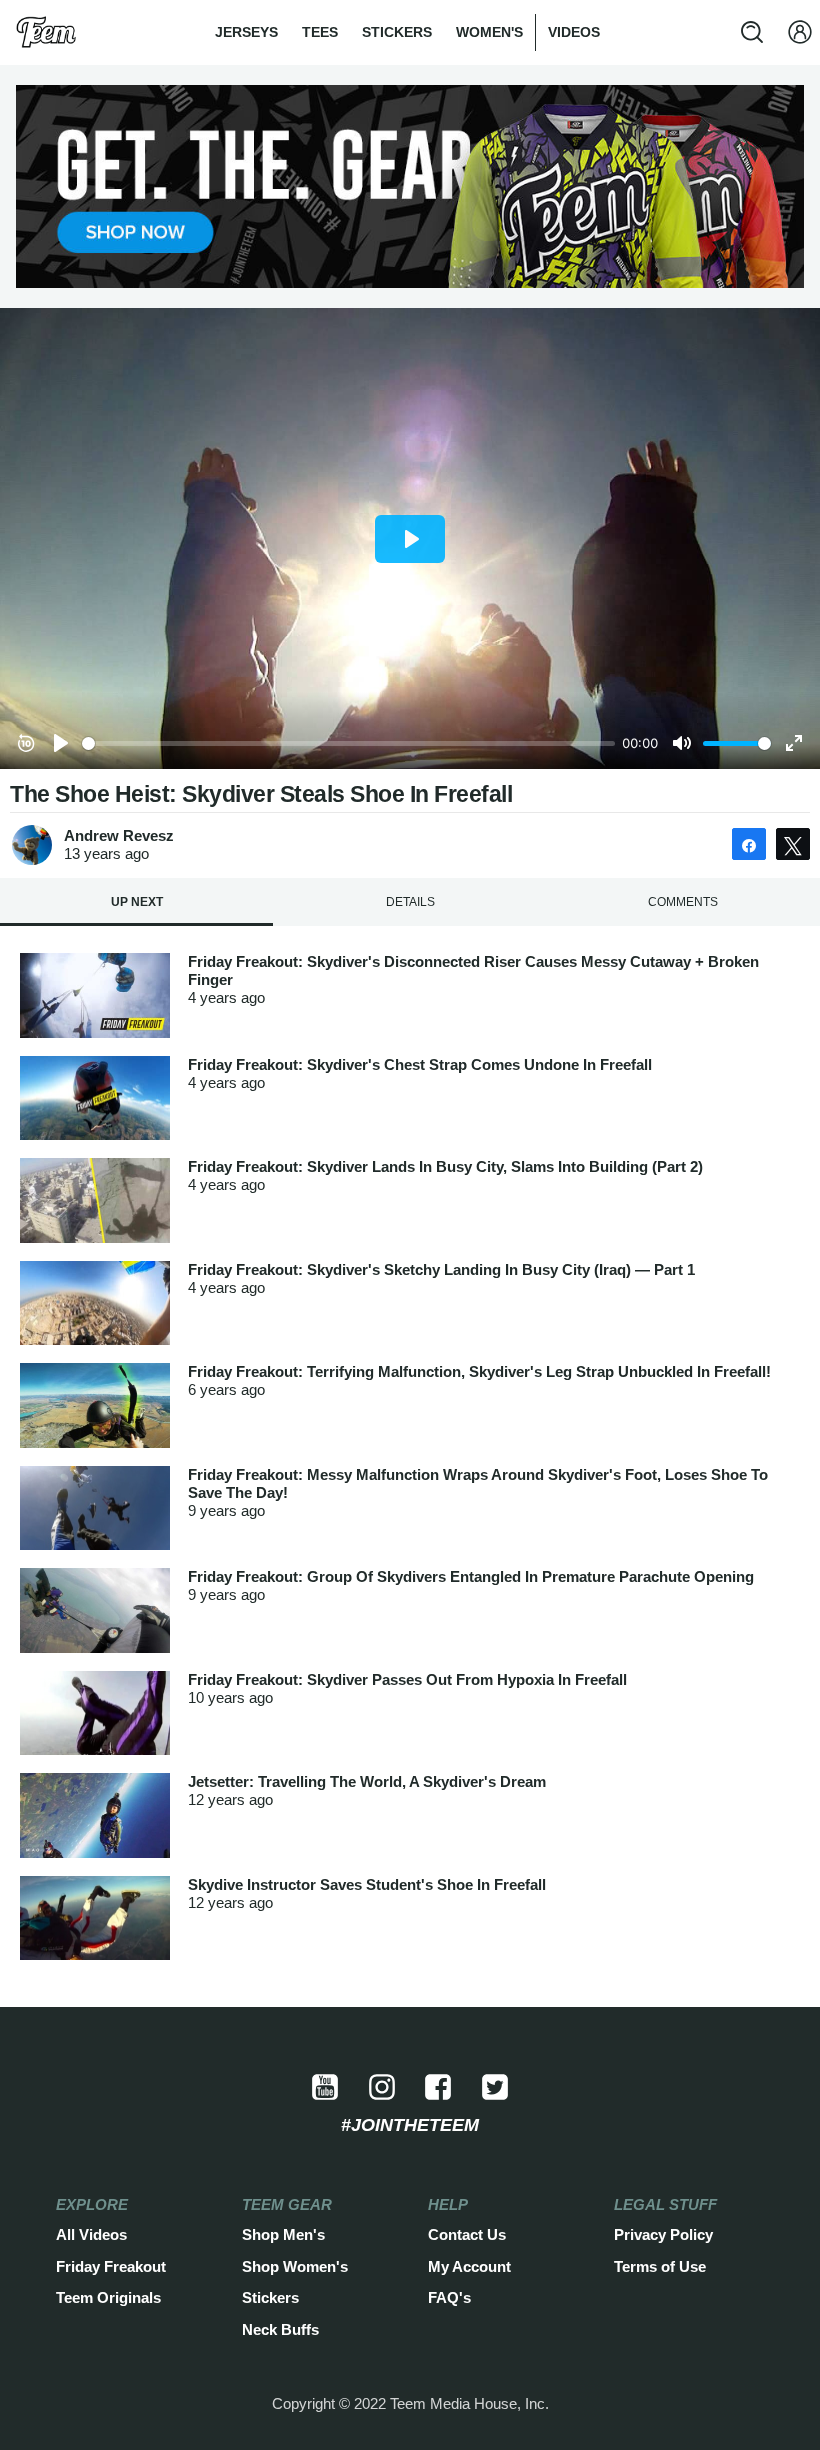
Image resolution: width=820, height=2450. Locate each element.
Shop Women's (295, 2266)
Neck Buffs (280, 2329)
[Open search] (752, 32)
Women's (489, 32)
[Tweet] (793, 844)
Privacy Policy (663, 2234)
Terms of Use (660, 2266)
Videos (574, 32)
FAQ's (449, 2297)
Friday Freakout (111, 2266)
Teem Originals (108, 2297)
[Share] (749, 844)
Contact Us (467, 2234)
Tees (320, 32)
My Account (469, 2266)
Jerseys (246, 32)
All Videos (91, 2234)
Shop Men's (283, 2234)
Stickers (397, 32)
